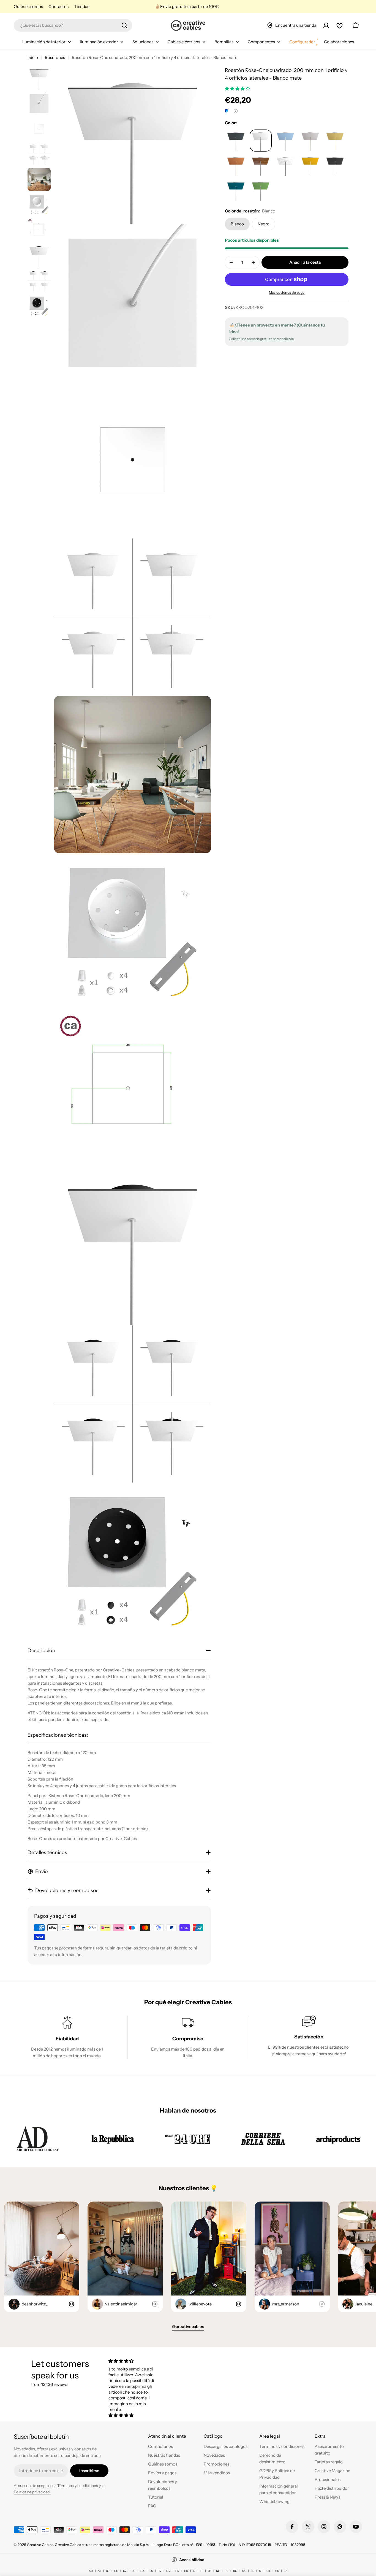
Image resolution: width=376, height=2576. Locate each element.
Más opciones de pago (287, 292)
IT (202, 2571)
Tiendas (82, 6)
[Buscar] (124, 25)
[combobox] (73, 25)
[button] (238, 89)
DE (133, 2571)
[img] (134, 2361)
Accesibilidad (192, 2560)
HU (186, 2571)
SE (252, 2571)
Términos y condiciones (78, 2486)
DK (142, 2571)
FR (160, 2571)
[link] (38, 2139)
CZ (125, 2571)
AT (99, 2571)
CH (116, 2571)
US (277, 2571)
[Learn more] (236, 111)
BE (108, 2571)
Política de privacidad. (32, 2492)
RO (235, 2571)
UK (268, 2571)
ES (151, 2571)
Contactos (58, 6)
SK (244, 2571)
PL (226, 2571)
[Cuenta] (326, 25)
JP (209, 2571)
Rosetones (55, 57)
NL (218, 2571)
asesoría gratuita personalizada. (271, 339)
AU (91, 2571)
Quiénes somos (28, 6)
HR (177, 2571)
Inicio (33, 57)
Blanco (237, 224)
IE (194, 2571)
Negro (264, 224)
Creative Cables (40, 2545)
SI (260, 2571)
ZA (286, 2571)
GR (168, 2571)
